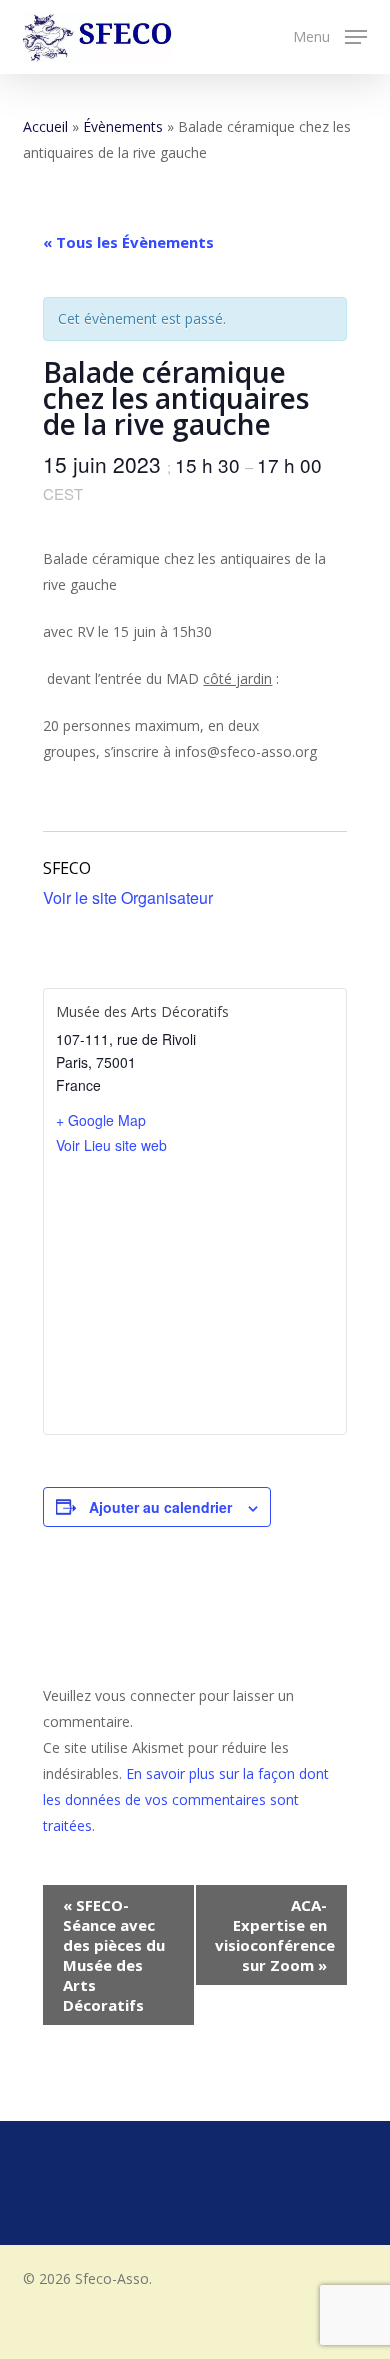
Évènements (123, 126)
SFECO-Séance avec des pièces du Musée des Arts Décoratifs (114, 1955)
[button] (330, 35)
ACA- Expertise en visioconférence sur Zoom (275, 1935)
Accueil (45, 126)
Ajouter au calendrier (160, 1507)
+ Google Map (101, 1120)
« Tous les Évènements (128, 242)
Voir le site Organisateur (128, 897)
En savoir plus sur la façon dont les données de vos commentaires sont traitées (186, 1799)
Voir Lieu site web (111, 1145)
